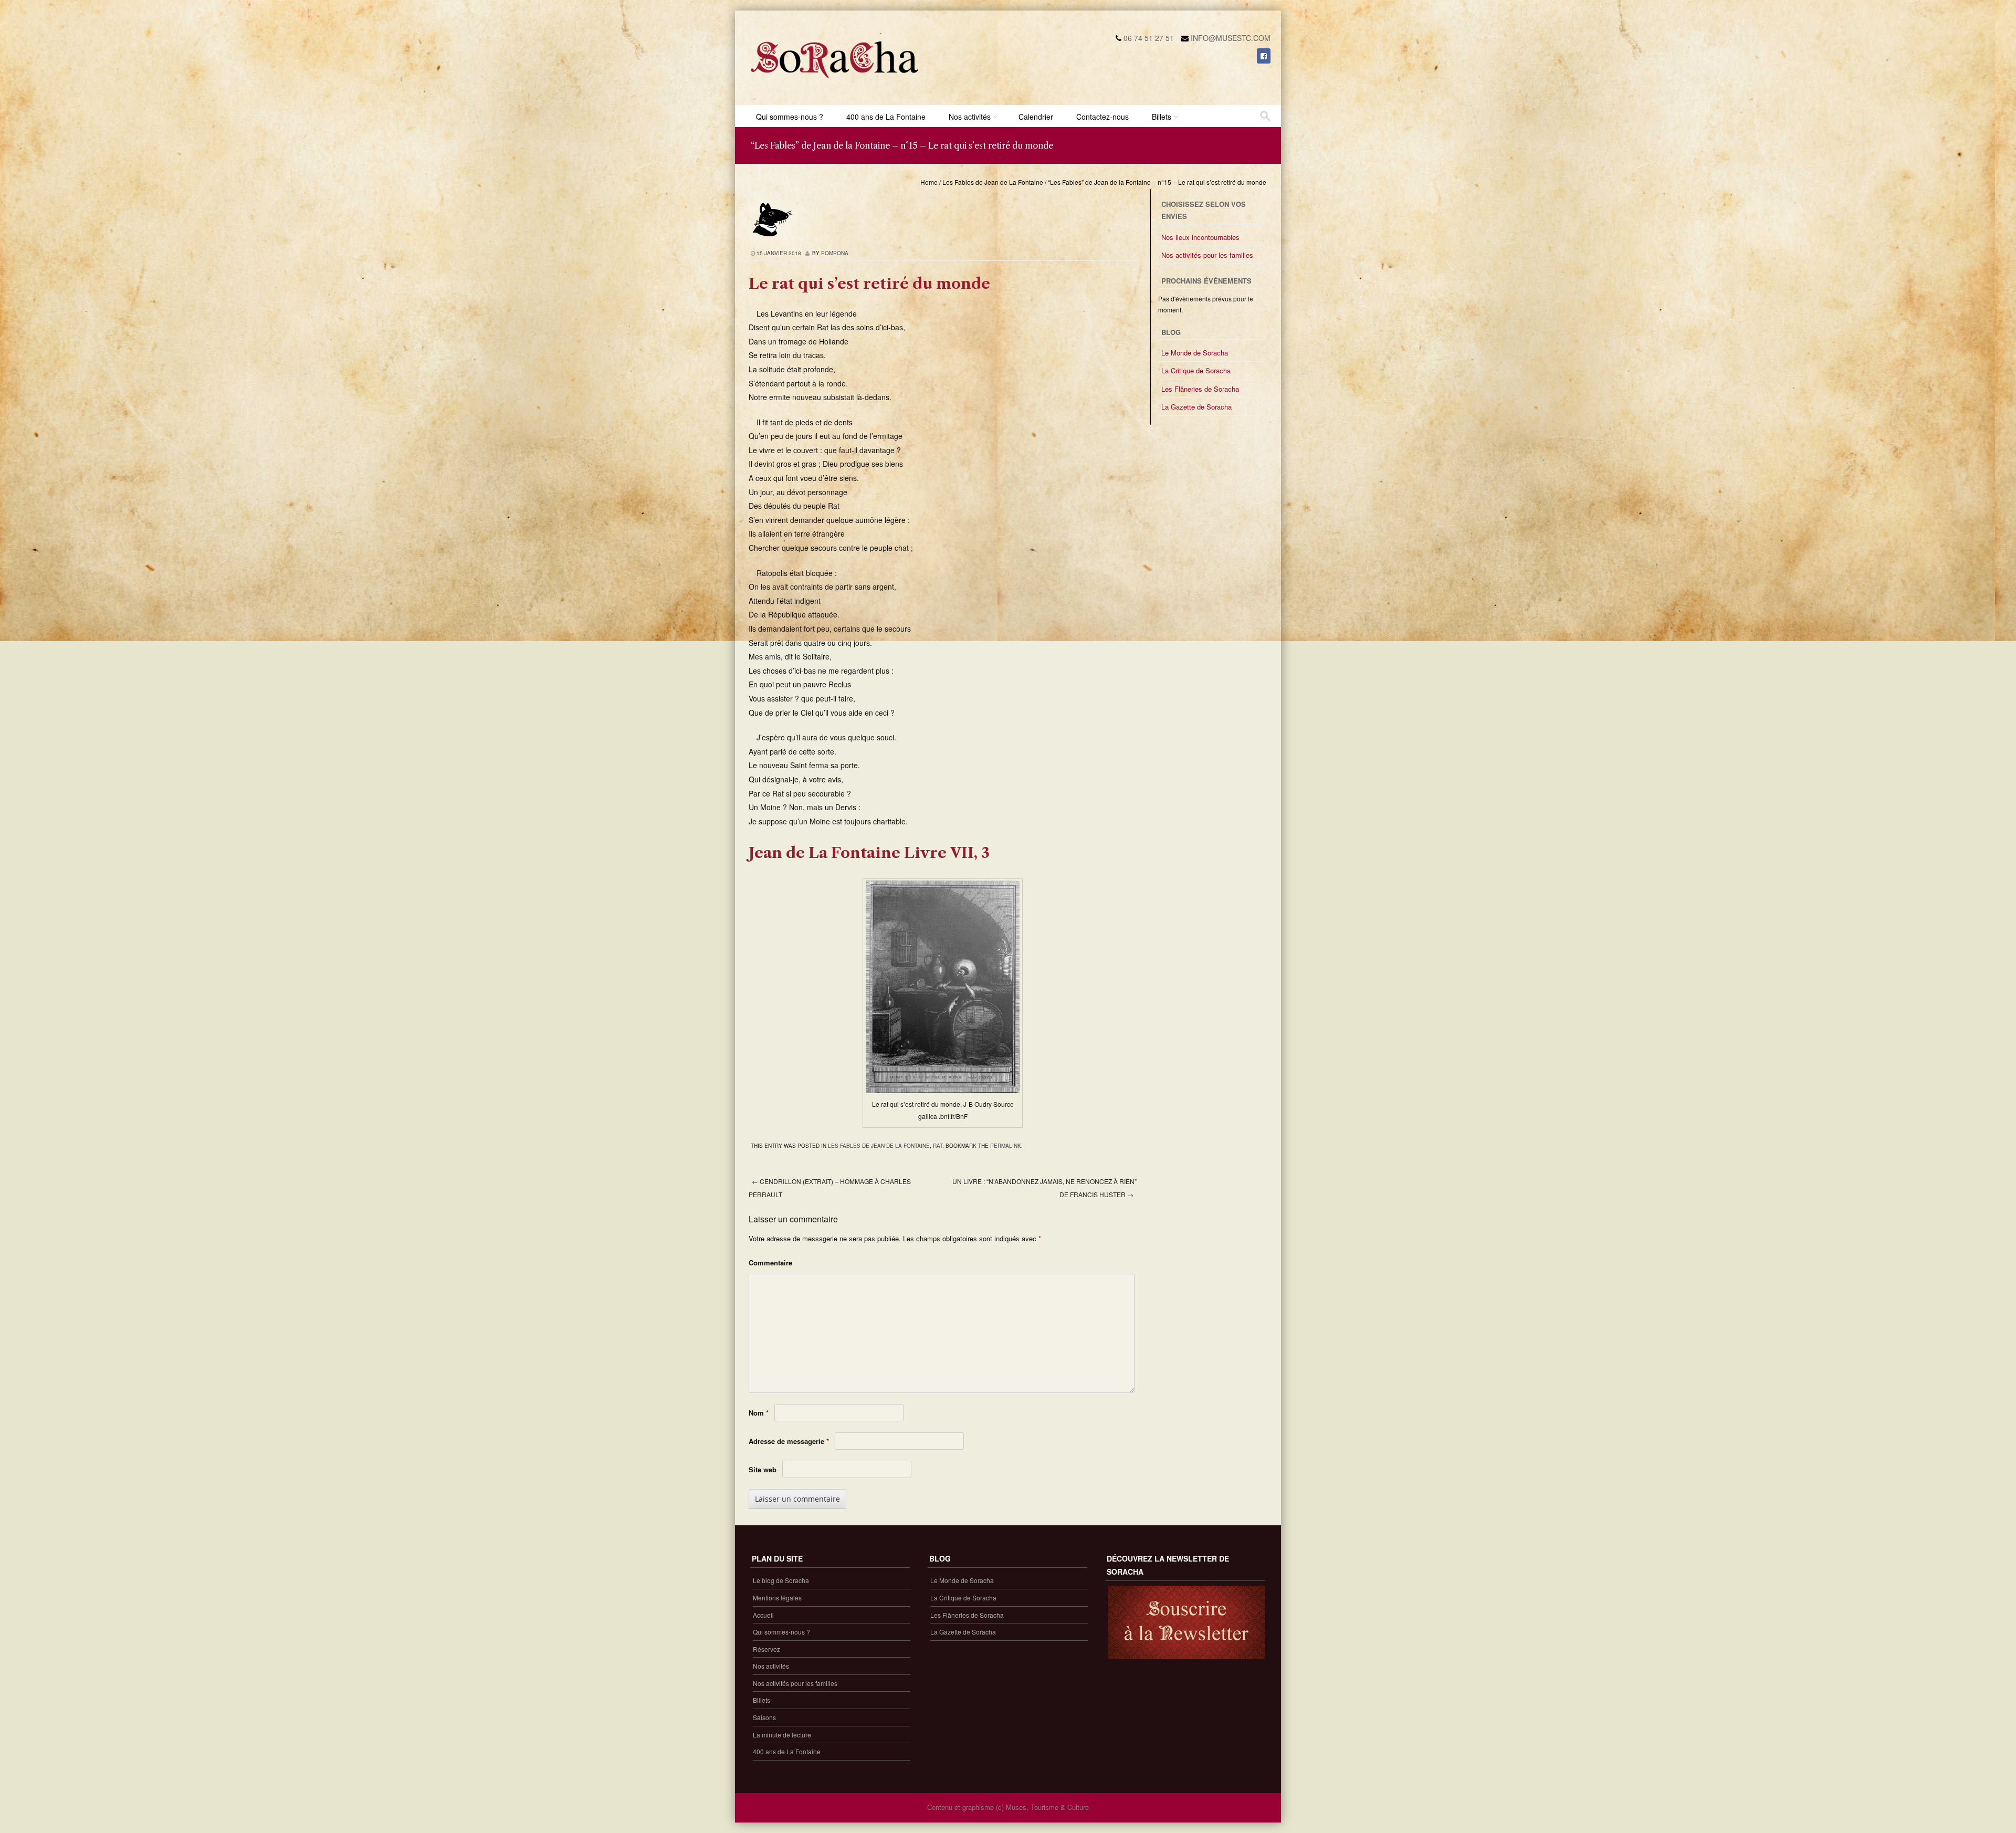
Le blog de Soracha (781, 1580)
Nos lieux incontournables (1200, 237)
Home (929, 182)
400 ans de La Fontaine (886, 117)
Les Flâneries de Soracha (1200, 389)
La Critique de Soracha (1196, 370)
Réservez (766, 1649)
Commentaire (770, 1263)
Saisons (764, 1717)
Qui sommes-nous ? (790, 117)
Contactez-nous (1102, 117)
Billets (1162, 117)
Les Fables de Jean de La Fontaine (993, 182)
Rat (938, 1146)
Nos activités (970, 117)
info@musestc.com (1231, 38)
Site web (763, 1469)
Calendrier (1036, 117)
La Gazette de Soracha (1196, 407)
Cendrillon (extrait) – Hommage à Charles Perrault (830, 1188)
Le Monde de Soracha (1195, 353)
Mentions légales (777, 1598)
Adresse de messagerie (789, 1441)
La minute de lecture (782, 1735)
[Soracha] (835, 82)
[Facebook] (1264, 56)
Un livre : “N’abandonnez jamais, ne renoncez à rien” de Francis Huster (1044, 1188)
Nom (759, 1413)
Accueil (763, 1615)
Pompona (835, 253)
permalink (1006, 1146)
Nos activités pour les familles (1207, 255)
